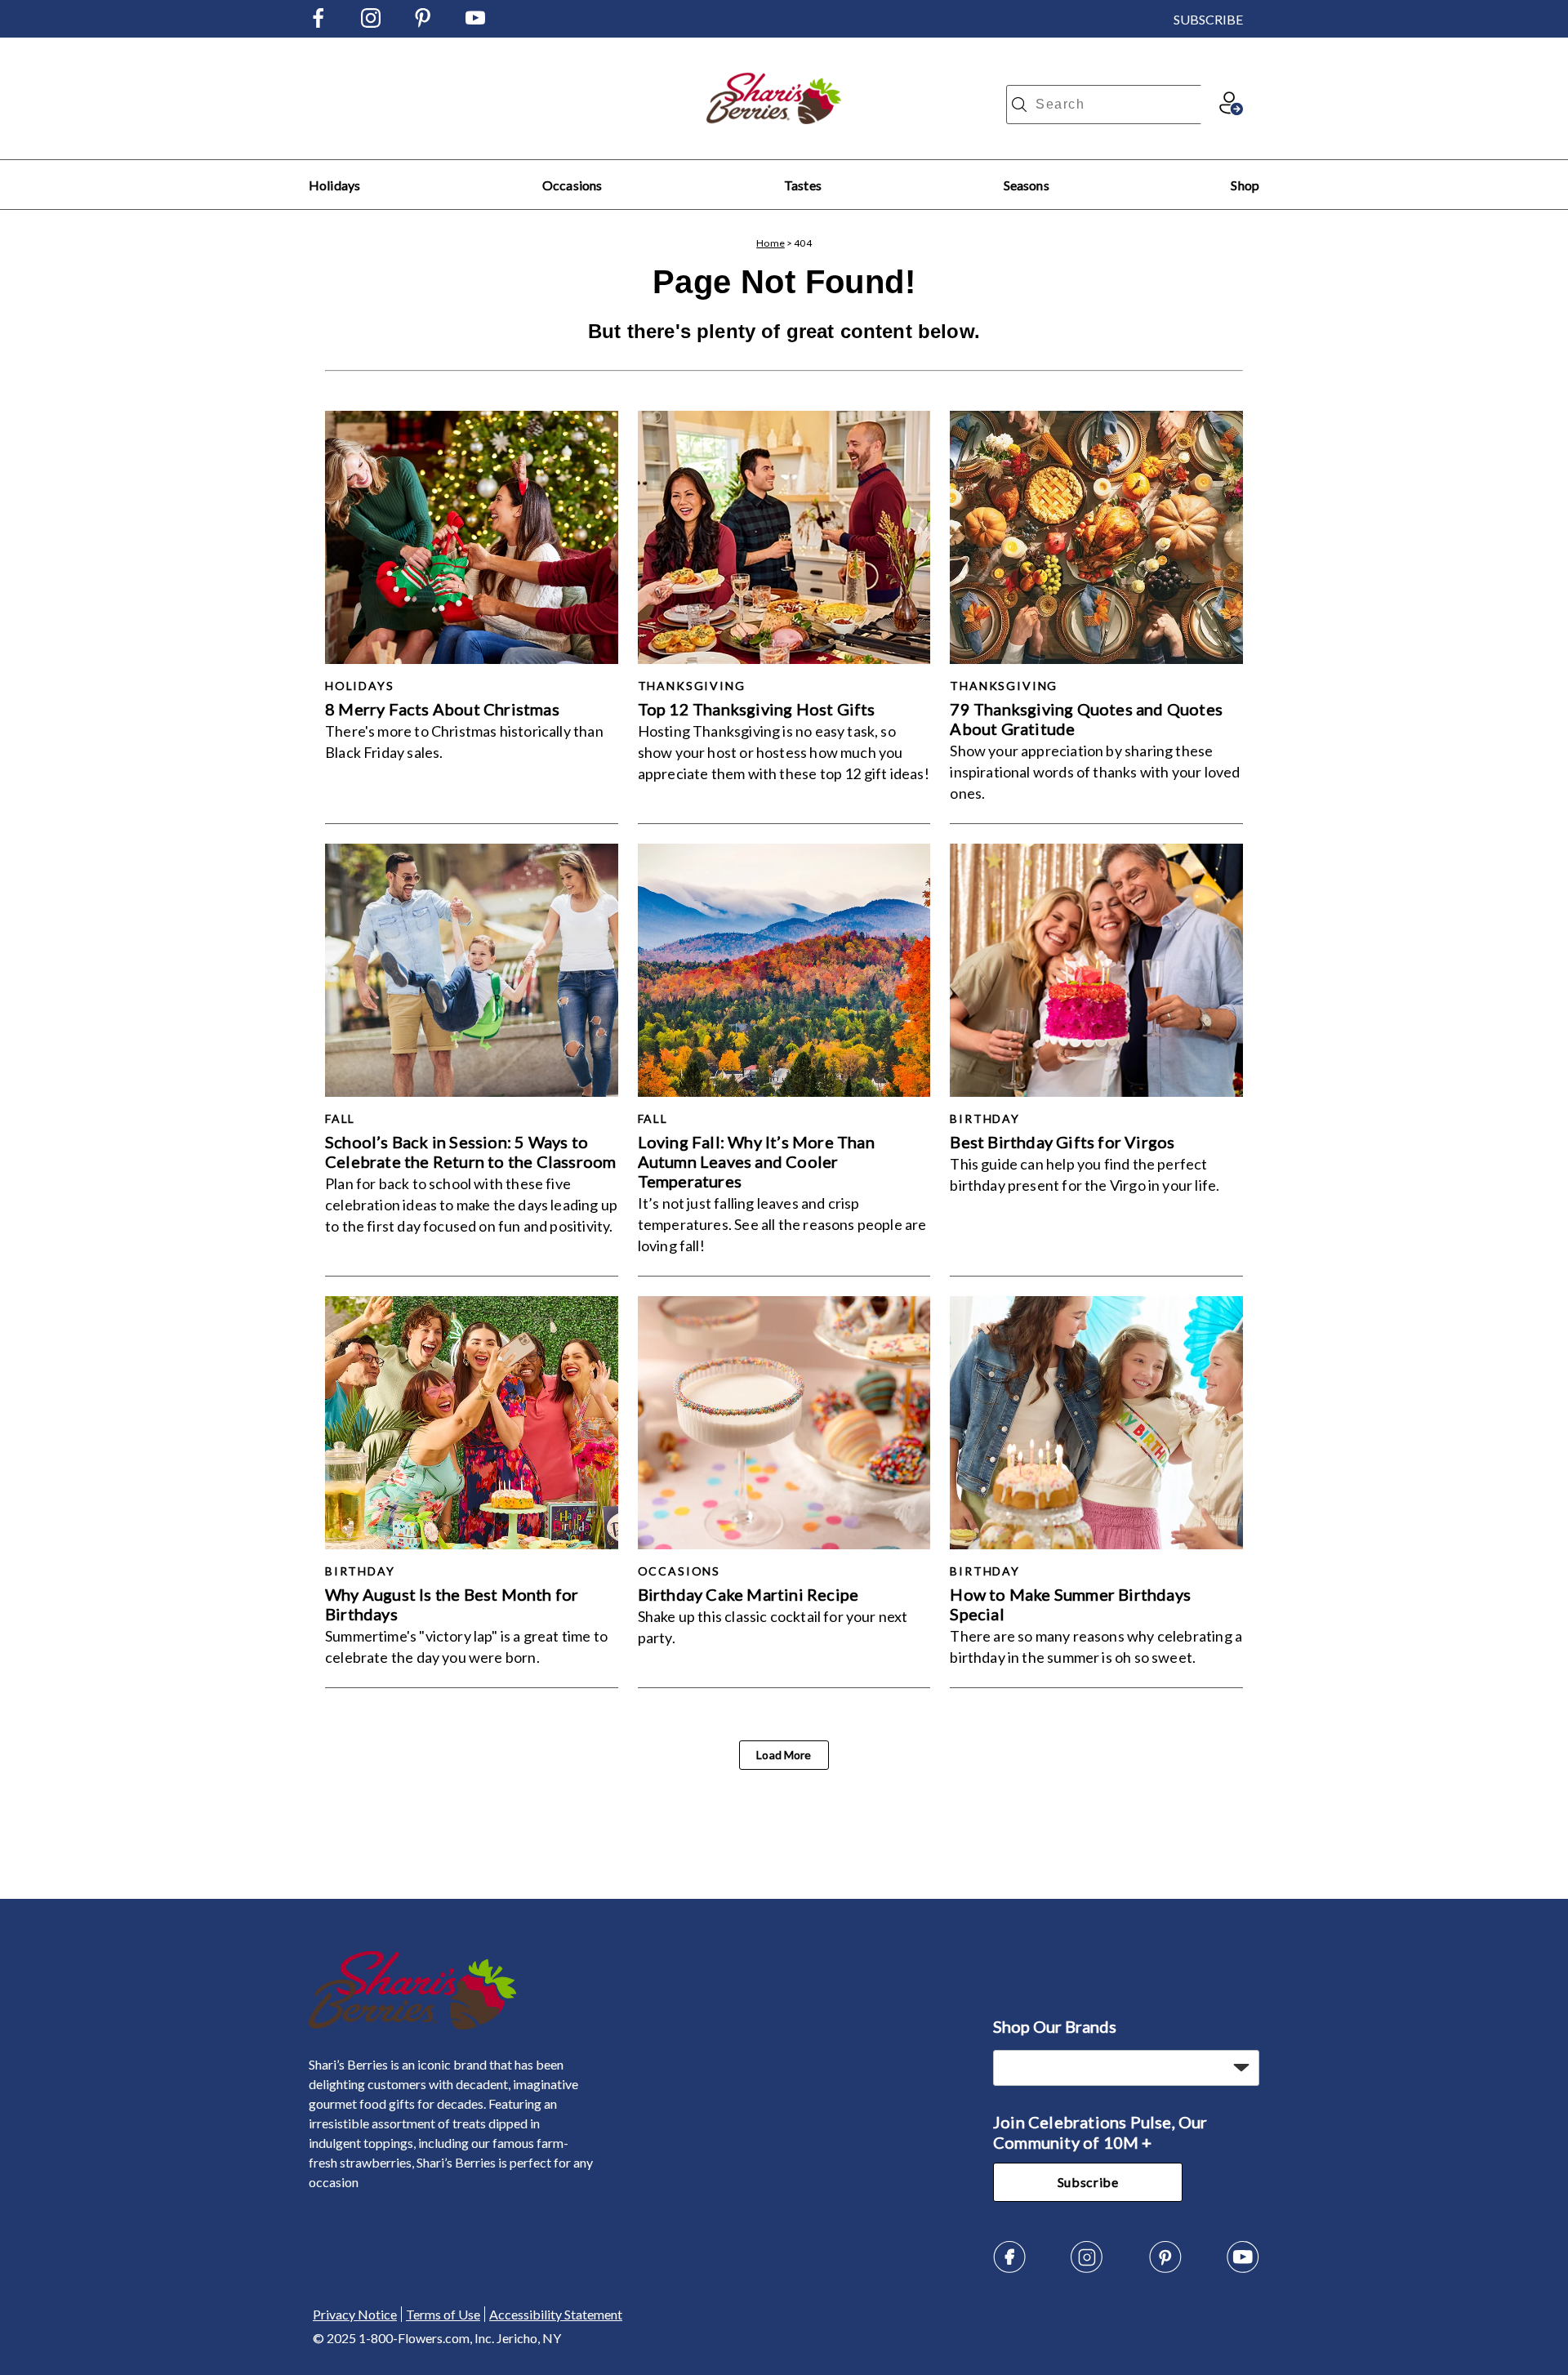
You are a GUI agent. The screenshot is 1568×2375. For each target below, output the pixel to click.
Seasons (1027, 185)
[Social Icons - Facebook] (318, 22)
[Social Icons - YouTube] (475, 22)
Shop (1245, 185)
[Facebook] (1009, 2268)
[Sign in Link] (1231, 110)
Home (771, 243)
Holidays (334, 185)
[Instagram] (1087, 2268)
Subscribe (1088, 2182)
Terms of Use (443, 2314)
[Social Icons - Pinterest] (423, 22)
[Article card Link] (472, 537)
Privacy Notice (355, 2314)
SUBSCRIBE (1208, 19)
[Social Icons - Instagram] (371, 22)
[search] (1019, 105)
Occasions (572, 185)
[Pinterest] (1165, 2268)
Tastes (803, 185)
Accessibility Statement (556, 2314)
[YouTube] (1243, 2268)
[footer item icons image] (413, 2025)
